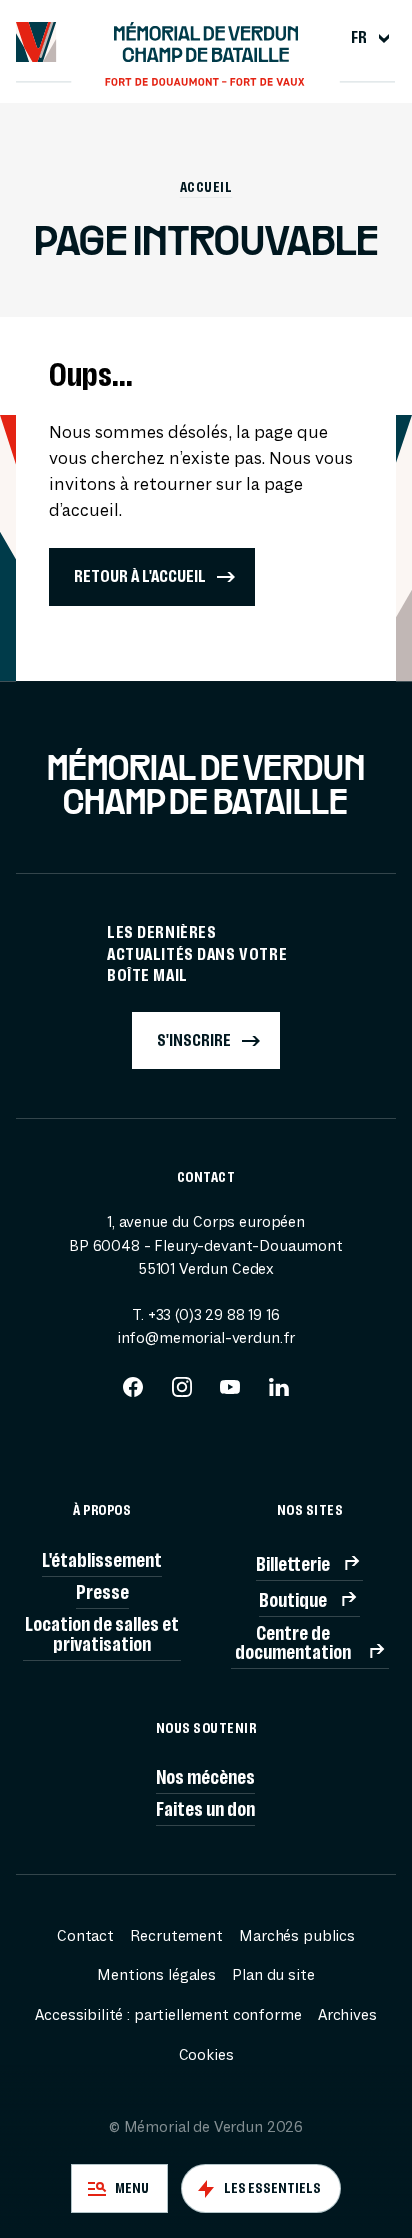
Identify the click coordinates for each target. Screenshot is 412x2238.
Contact (85, 1936)
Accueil (206, 187)
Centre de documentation (293, 1643)
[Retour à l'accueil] (36, 42)
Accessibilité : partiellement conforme (168, 2015)
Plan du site (273, 1975)
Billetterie (293, 1564)
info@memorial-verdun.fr (206, 1338)
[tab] (119, 2188)
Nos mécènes (205, 1777)
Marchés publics (297, 1936)
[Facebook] (133, 1393)
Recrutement (176, 1936)
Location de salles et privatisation (102, 1634)
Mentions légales (156, 1975)
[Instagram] (182, 1393)
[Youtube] (230, 1393)
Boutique (293, 1600)
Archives (347, 2015)
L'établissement (102, 1560)
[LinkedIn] (279, 1393)
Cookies (206, 2055)
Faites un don (205, 1809)
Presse (102, 1592)
